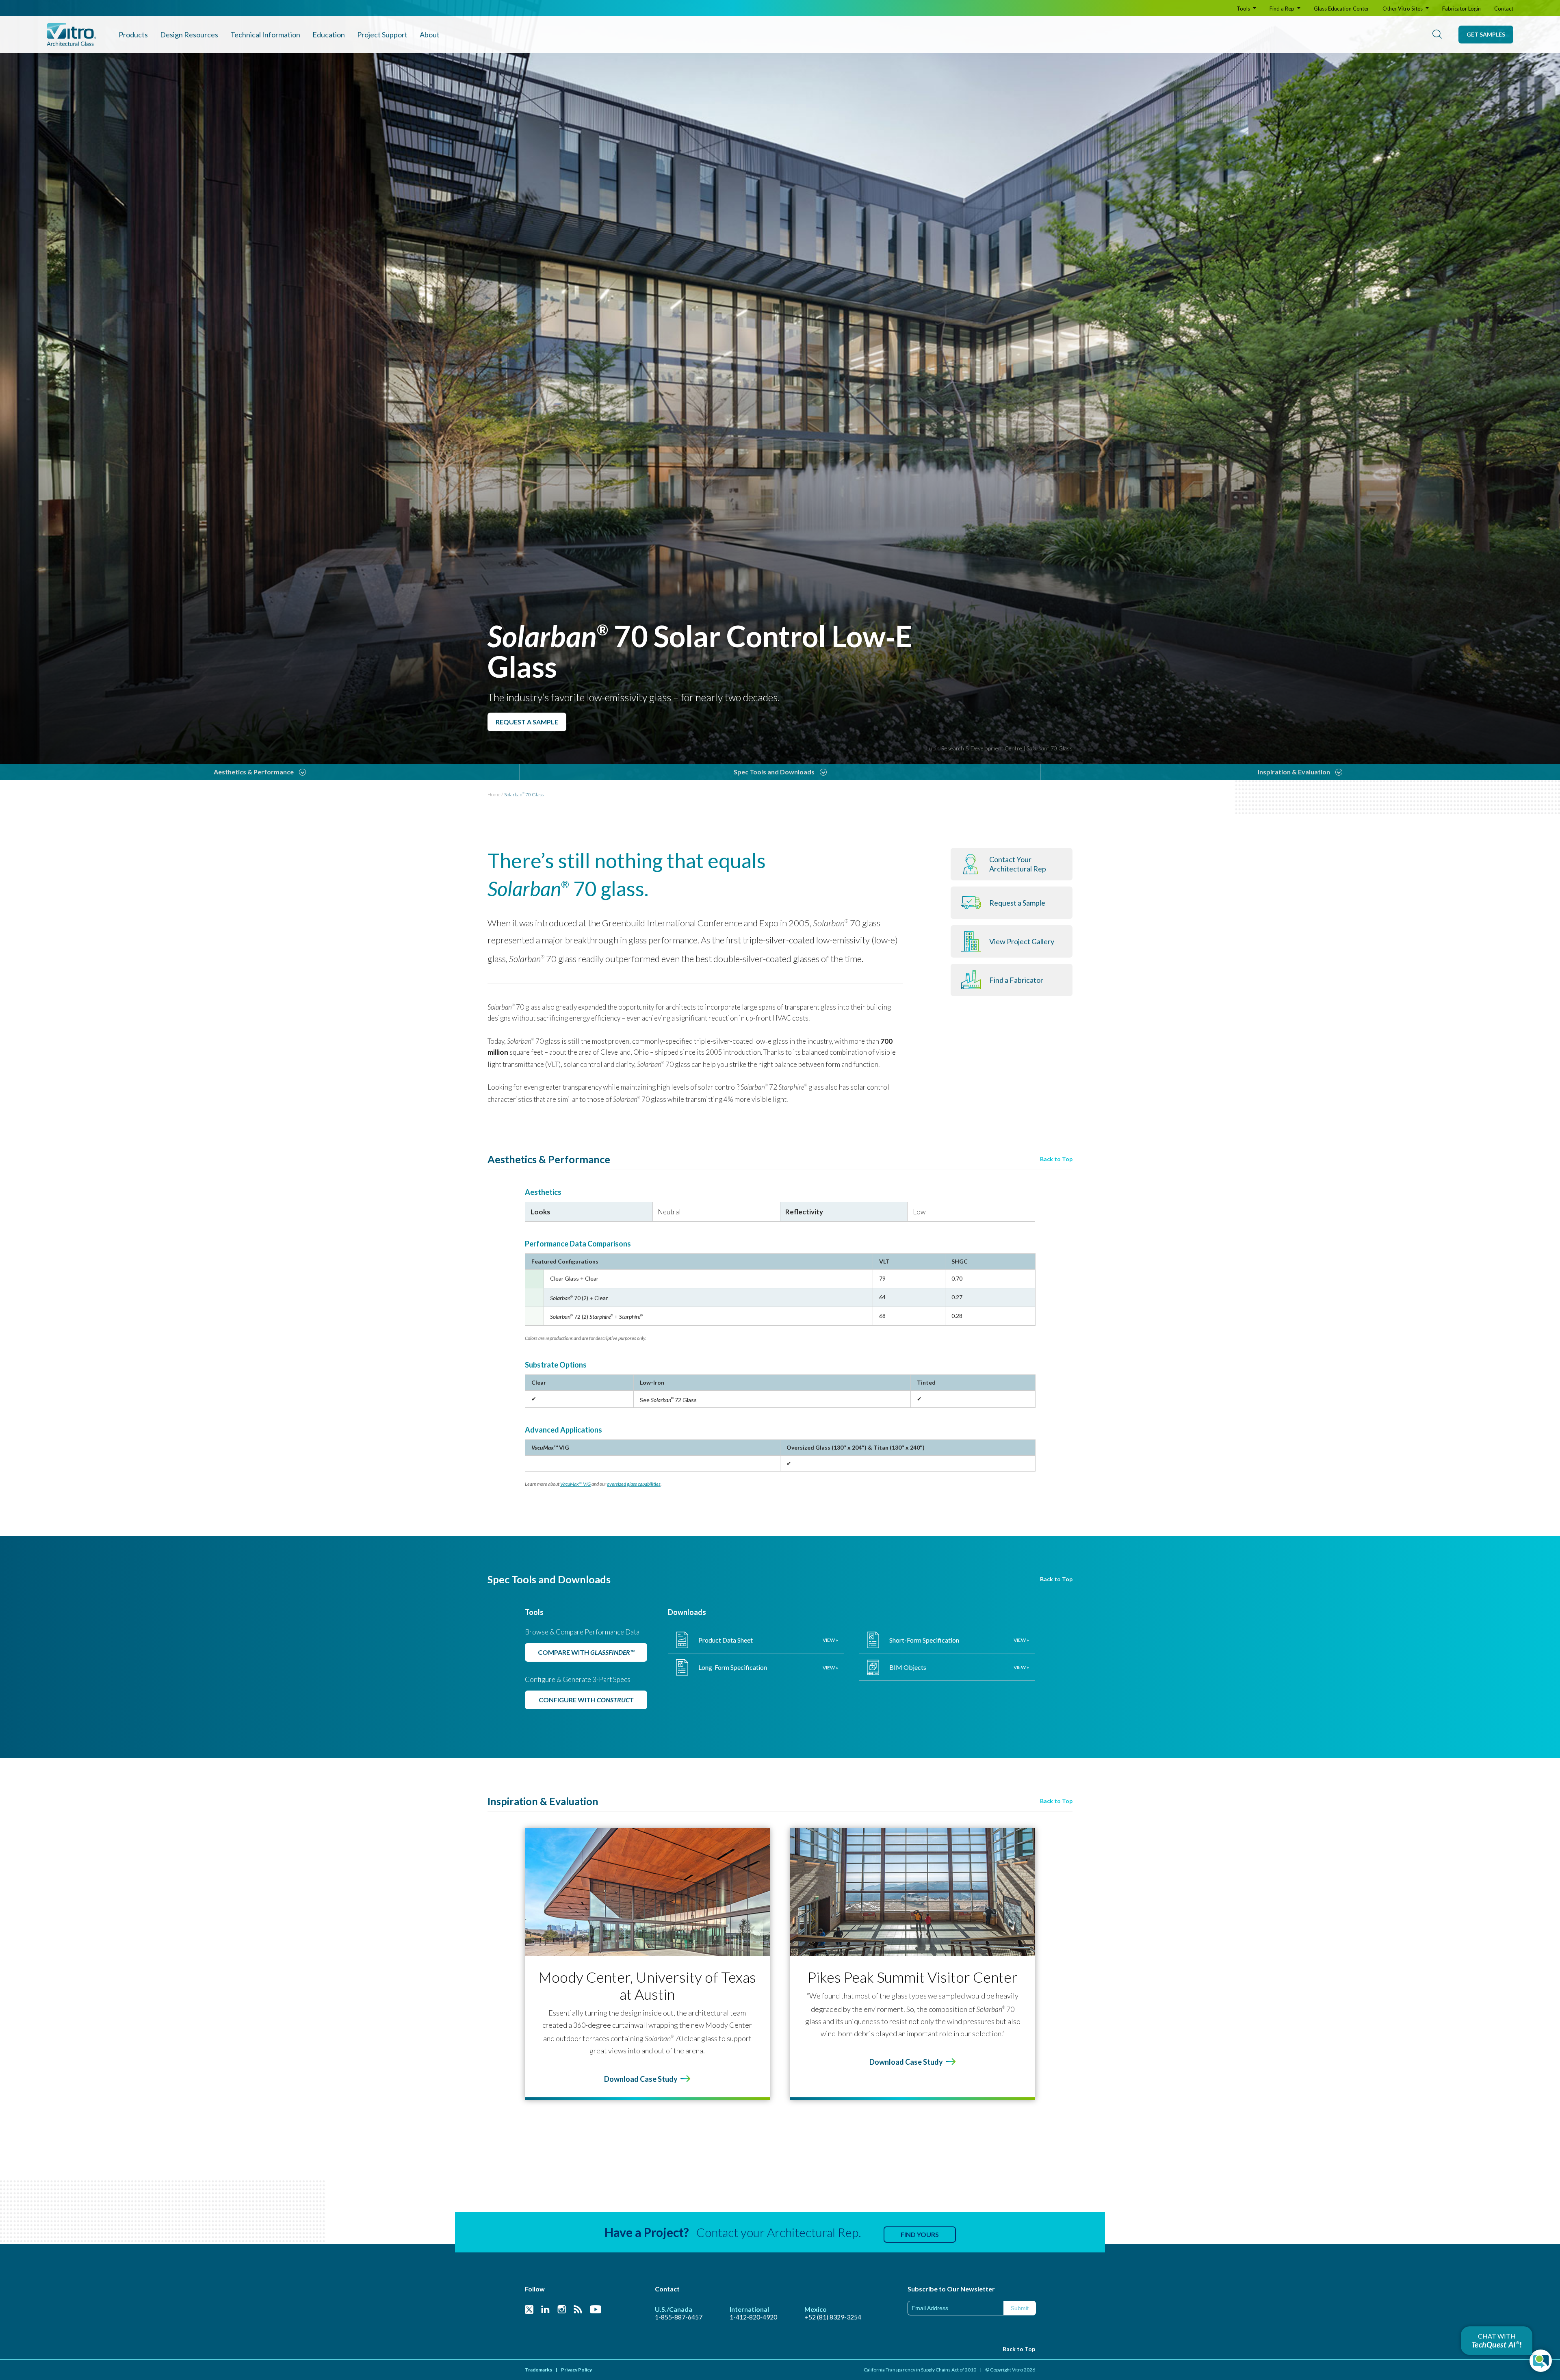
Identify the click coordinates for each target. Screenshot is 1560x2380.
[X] (529, 2310)
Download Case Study (641, 2079)
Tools (1244, 9)
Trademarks (538, 2370)
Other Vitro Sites (1403, 9)
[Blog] (578, 2310)
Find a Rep (1283, 9)
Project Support (382, 35)
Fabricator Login (1461, 9)
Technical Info (265, 35)
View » (830, 1640)
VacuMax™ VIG (575, 1484)
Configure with (586, 1700)
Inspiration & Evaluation (1294, 772)
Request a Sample (527, 722)
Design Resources (189, 35)
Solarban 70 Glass (524, 794)
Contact (1504, 9)
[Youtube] (596, 2310)
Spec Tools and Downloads (774, 772)
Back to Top (1056, 1159)
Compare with (586, 1652)
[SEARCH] (1437, 35)
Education (329, 35)
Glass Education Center (1341, 9)
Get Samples (1486, 34)
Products (133, 35)
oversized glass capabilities (634, 1484)
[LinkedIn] (545, 2310)
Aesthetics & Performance (254, 772)
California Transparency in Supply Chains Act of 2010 (920, 2370)
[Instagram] (562, 2310)
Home (494, 794)
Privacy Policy (576, 2370)
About (430, 35)
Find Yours (920, 2234)
